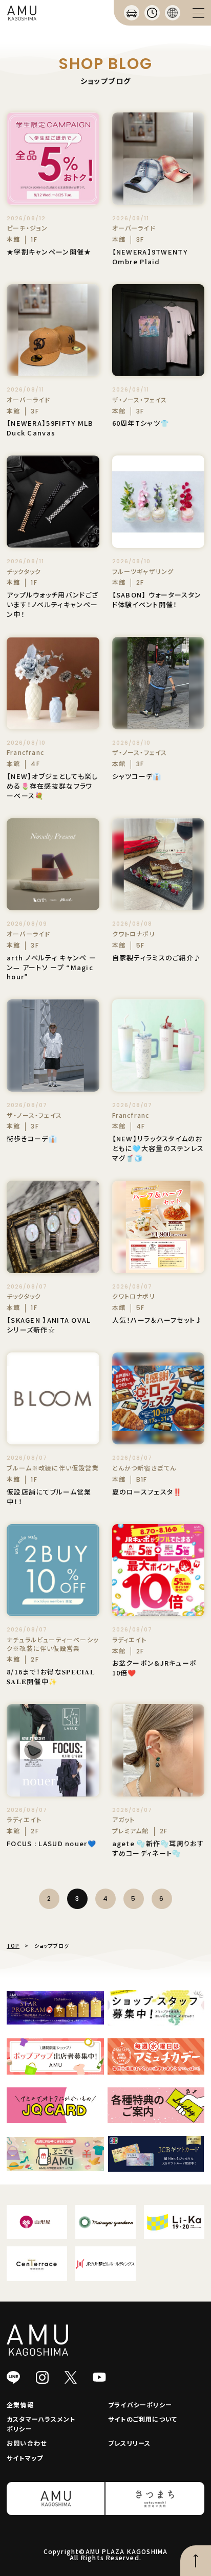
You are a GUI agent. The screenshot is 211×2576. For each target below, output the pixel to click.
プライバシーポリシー (140, 2405)
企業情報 (20, 2405)
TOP (13, 1946)
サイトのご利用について (143, 2419)
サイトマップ (25, 2458)
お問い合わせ (27, 2443)
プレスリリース (129, 2443)
